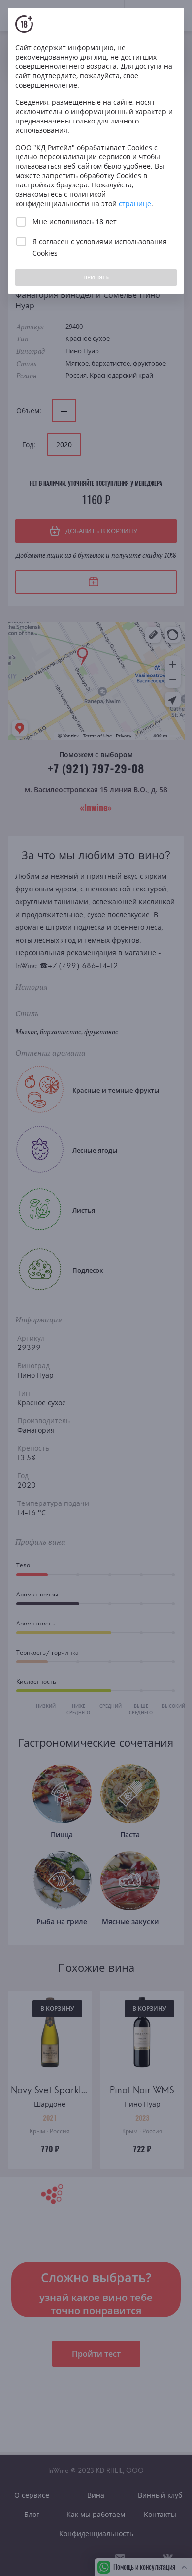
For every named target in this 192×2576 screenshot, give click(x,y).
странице (135, 203)
